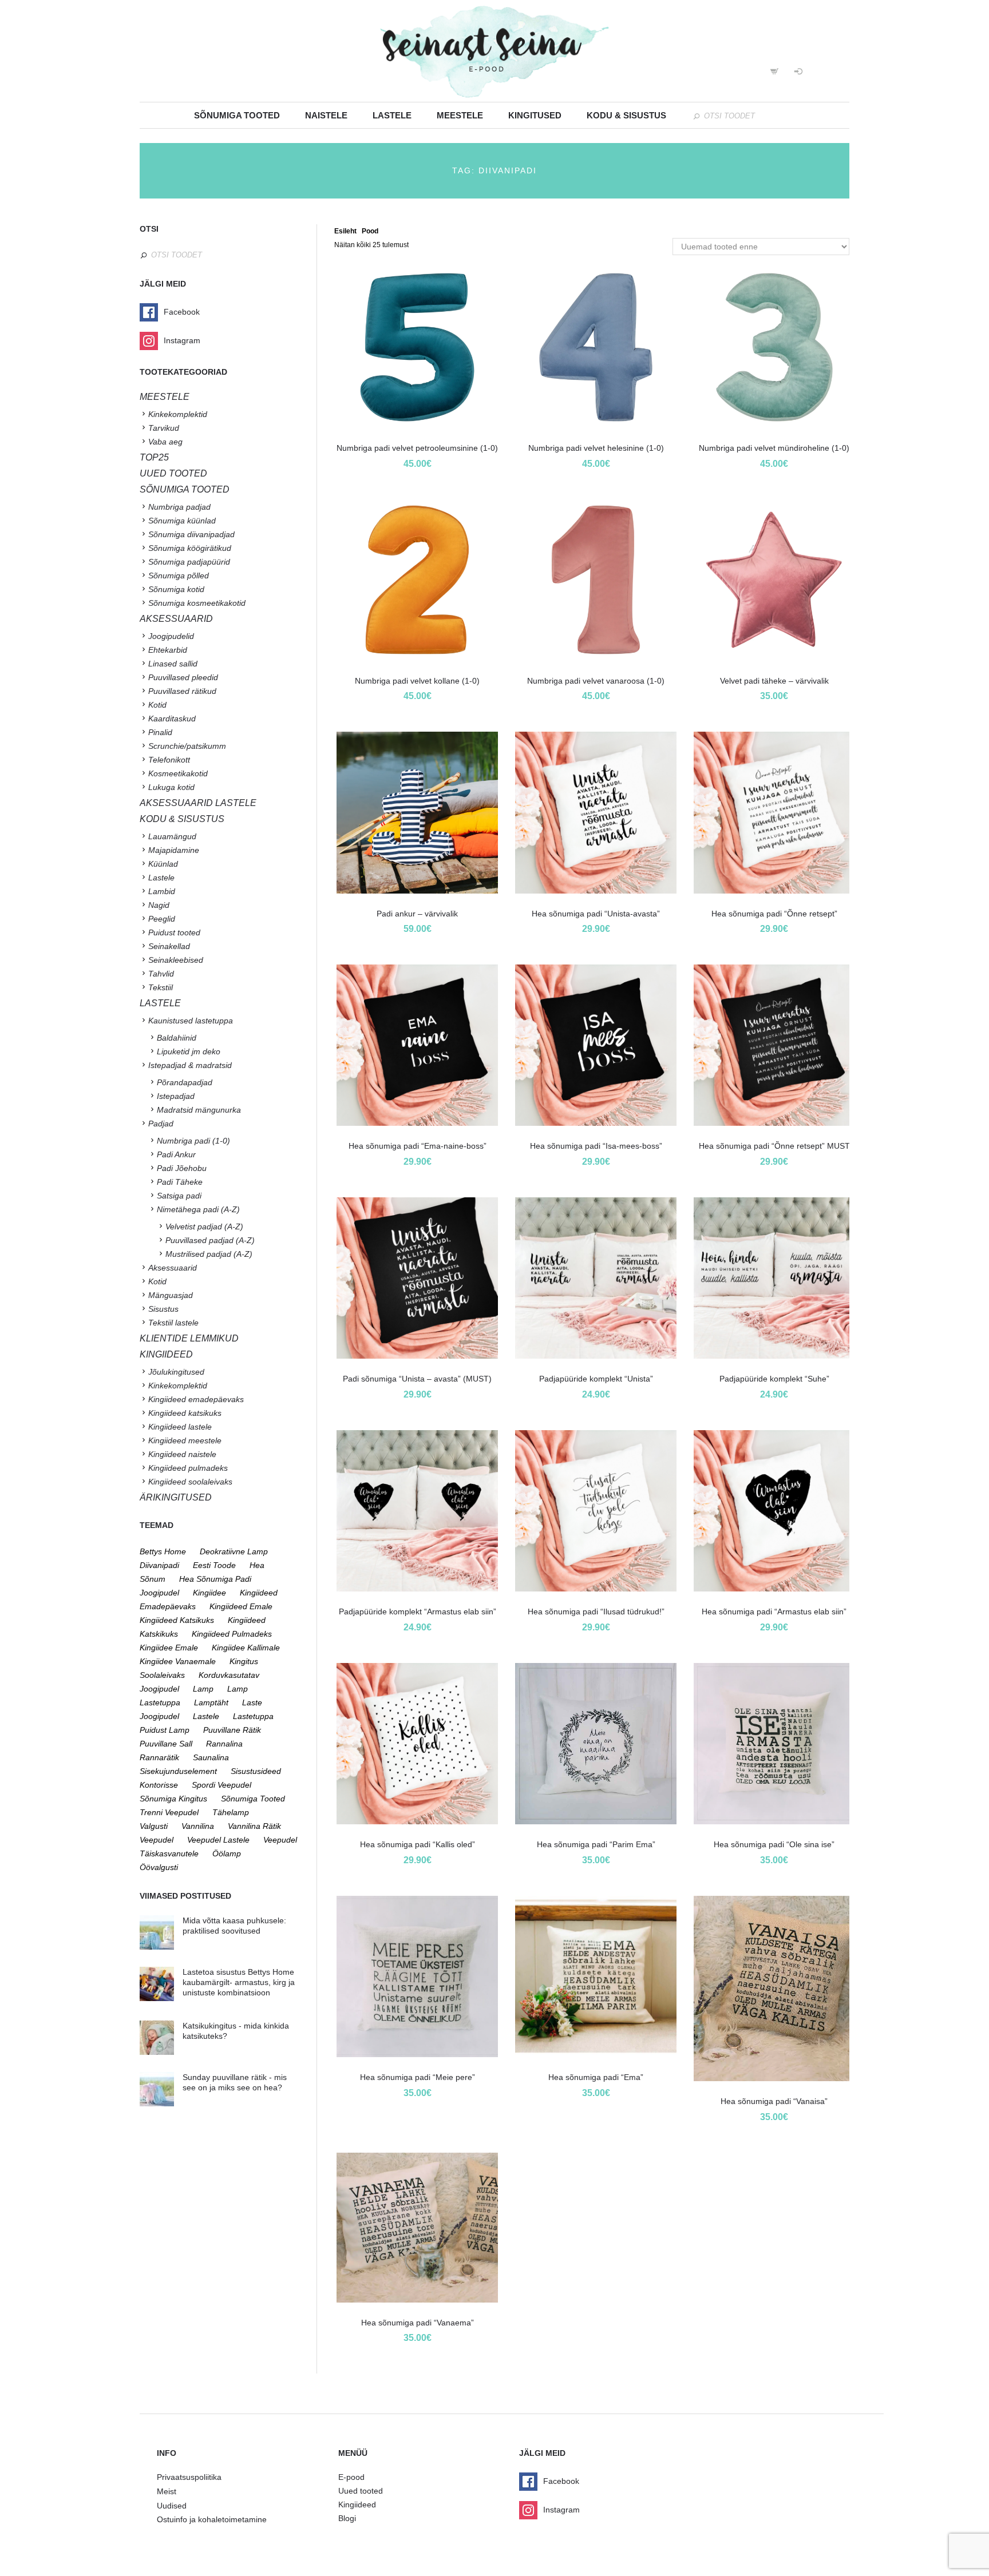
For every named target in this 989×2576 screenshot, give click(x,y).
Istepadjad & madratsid (190, 1065)
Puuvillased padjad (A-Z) (210, 1240)
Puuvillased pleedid (183, 677)
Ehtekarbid (168, 650)
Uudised (172, 2506)
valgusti (154, 1826)
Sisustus (163, 1309)
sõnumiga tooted (253, 1799)
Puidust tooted (174, 932)
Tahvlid (161, 974)
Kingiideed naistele (182, 1454)
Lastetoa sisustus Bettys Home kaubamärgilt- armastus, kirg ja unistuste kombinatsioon (239, 1982)
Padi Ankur (176, 1154)
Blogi (347, 2518)
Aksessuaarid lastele (198, 803)
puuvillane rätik (232, 1730)
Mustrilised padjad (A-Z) (209, 1254)
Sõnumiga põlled (179, 575)
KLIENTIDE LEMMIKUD (189, 1338)
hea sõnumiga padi (215, 1579)
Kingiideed (357, 2504)
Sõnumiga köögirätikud (190, 548)
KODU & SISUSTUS (182, 819)
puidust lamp (165, 1730)
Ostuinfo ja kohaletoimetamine (212, 2519)
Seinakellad (169, 946)
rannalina (224, 1744)
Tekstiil (161, 987)
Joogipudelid (171, 636)
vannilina (198, 1826)
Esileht (345, 231)
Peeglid (162, 919)
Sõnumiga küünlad (182, 521)
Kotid (157, 705)
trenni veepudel (169, 1812)
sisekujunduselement (178, 1771)
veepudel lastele (218, 1840)
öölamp (227, 1853)
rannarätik (159, 1757)
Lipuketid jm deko (189, 1051)
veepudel (157, 1840)
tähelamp (231, 1812)
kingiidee (209, 1593)
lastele (206, 1716)
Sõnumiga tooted (237, 115)
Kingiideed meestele (185, 1440)
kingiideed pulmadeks (232, 1634)
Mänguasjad (171, 1295)
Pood (370, 231)
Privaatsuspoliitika (189, 2477)
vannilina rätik (254, 1826)
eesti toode (214, 1565)
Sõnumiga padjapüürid (189, 562)
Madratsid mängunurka (199, 1110)
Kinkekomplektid (178, 414)
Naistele (326, 115)
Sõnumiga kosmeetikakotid (197, 603)
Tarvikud (164, 428)
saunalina (211, 1757)
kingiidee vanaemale (178, 1661)
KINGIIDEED (166, 1354)
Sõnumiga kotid (176, 589)
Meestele (460, 115)
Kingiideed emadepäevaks (196, 1399)
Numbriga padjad (179, 507)
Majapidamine (174, 850)
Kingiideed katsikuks (185, 1413)
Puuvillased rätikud (182, 691)
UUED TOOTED (173, 473)
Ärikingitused (176, 1497)
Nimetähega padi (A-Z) (198, 1209)
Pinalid (160, 732)
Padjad (161, 1124)
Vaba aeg (165, 442)
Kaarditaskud (172, 719)
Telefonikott (169, 760)
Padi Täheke (180, 1182)
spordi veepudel (221, 1785)
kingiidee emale (169, 1648)
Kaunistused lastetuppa (191, 1021)
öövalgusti (159, 1867)
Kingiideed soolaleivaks (190, 1482)
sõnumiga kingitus (173, 1799)
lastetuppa (253, 1716)
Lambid (162, 891)
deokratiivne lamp (234, 1551)
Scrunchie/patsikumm (187, 746)
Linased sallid (173, 664)
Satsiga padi (179, 1196)
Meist (167, 2491)
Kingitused (535, 115)
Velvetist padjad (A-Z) (204, 1227)
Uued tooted (361, 2491)
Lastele (392, 115)
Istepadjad (176, 1096)
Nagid (159, 905)
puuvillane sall (166, 1744)
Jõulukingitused (176, 1372)
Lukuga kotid (171, 787)
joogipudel (159, 1593)
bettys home (163, 1551)
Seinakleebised (176, 960)
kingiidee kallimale (246, 1648)
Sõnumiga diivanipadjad (191, 534)
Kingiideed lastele (180, 1427)
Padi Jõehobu (182, 1168)
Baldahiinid (177, 1038)
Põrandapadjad (185, 1082)
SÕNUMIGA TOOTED (185, 489)
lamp (203, 1689)
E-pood (351, 2477)
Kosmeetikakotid (178, 773)
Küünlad (163, 864)
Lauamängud (172, 836)
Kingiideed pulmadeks (188, 1468)
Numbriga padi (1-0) (193, 1141)
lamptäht (211, 1702)
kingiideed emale (241, 1606)
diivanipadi (159, 1565)
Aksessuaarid (176, 619)
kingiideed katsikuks (177, 1620)
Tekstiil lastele (173, 1323)
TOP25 (154, 457)
